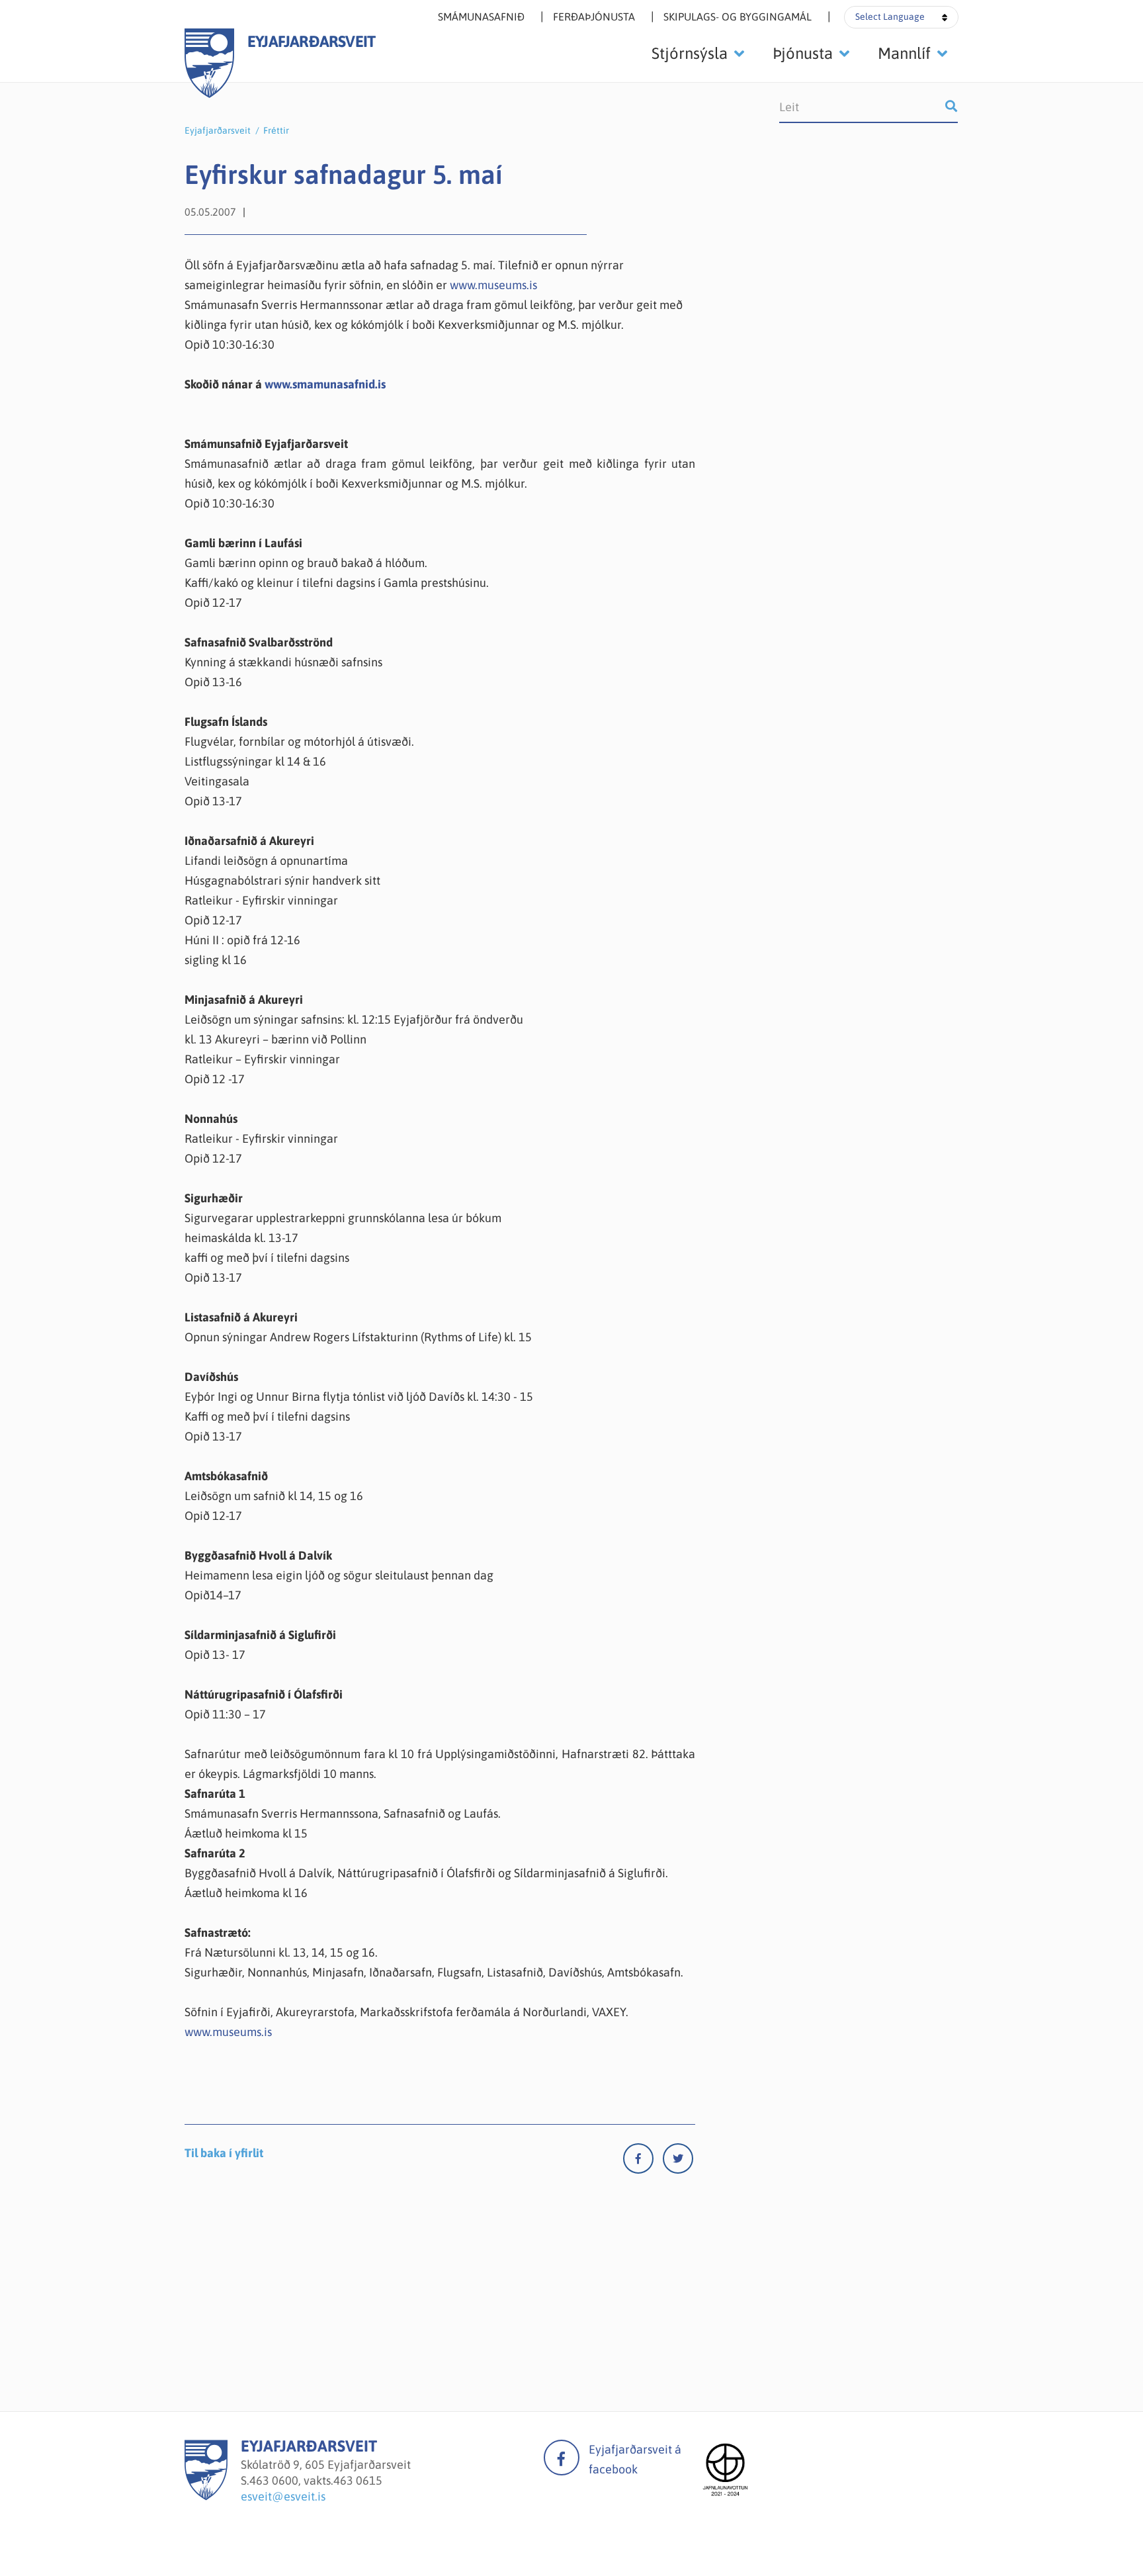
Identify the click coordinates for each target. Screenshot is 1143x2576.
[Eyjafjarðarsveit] (206, 2496)
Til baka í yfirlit (224, 2153)
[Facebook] (643, 2161)
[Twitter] (678, 2161)
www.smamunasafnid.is (325, 384)
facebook (562, 2458)
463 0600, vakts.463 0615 (316, 2480)
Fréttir (276, 130)
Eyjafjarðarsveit (218, 130)
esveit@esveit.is (283, 2496)
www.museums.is (493, 285)
